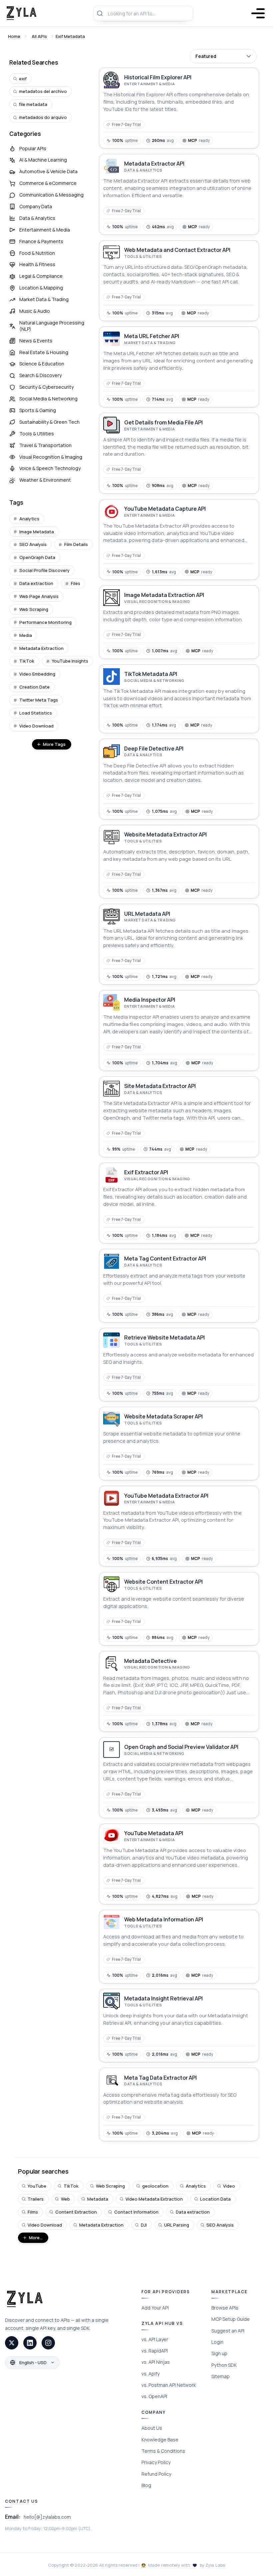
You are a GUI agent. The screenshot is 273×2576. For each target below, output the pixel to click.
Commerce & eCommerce (48, 183)
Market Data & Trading (44, 299)
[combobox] (143, 13)
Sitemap (221, 2376)
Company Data (36, 206)
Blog (146, 2485)
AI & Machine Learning (43, 160)
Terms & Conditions (163, 2451)
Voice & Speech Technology (50, 468)
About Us (152, 2428)
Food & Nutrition (37, 253)
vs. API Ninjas (156, 2362)
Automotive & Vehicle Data (48, 171)
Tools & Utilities (37, 434)
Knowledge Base (160, 2440)
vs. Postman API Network (169, 2385)
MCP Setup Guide (231, 2319)
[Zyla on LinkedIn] (30, 2343)
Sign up (219, 2353)
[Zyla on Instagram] (48, 2343)
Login (217, 2342)
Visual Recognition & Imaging (51, 457)
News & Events (36, 341)
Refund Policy (156, 2474)
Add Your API (155, 2308)
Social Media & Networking (48, 399)
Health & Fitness (37, 264)
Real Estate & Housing (44, 352)
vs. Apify (150, 2374)
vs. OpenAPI (154, 2396)
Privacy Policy (156, 2462)
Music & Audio (35, 311)
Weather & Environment (45, 480)
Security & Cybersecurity (46, 387)
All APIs (39, 36)
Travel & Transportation (45, 445)
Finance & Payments (41, 241)
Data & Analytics (37, 218)
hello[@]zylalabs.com (47, 2517)
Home (14, 36)
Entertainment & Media (45, 230)
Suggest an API (228, 2331)
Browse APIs (225, 2308)
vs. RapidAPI (155, 2351)
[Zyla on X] (12, 2343)
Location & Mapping (41, 288)
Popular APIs (33, 148)
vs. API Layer (155, 2339)
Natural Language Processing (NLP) (52, 326)
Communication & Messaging (51, 195)
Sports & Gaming (38, 410)
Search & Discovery (40, 375)
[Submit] (101, 13)
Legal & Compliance (41, 276)
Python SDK (224, 2365)
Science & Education (42, 364)
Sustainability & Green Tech (49, 422)
